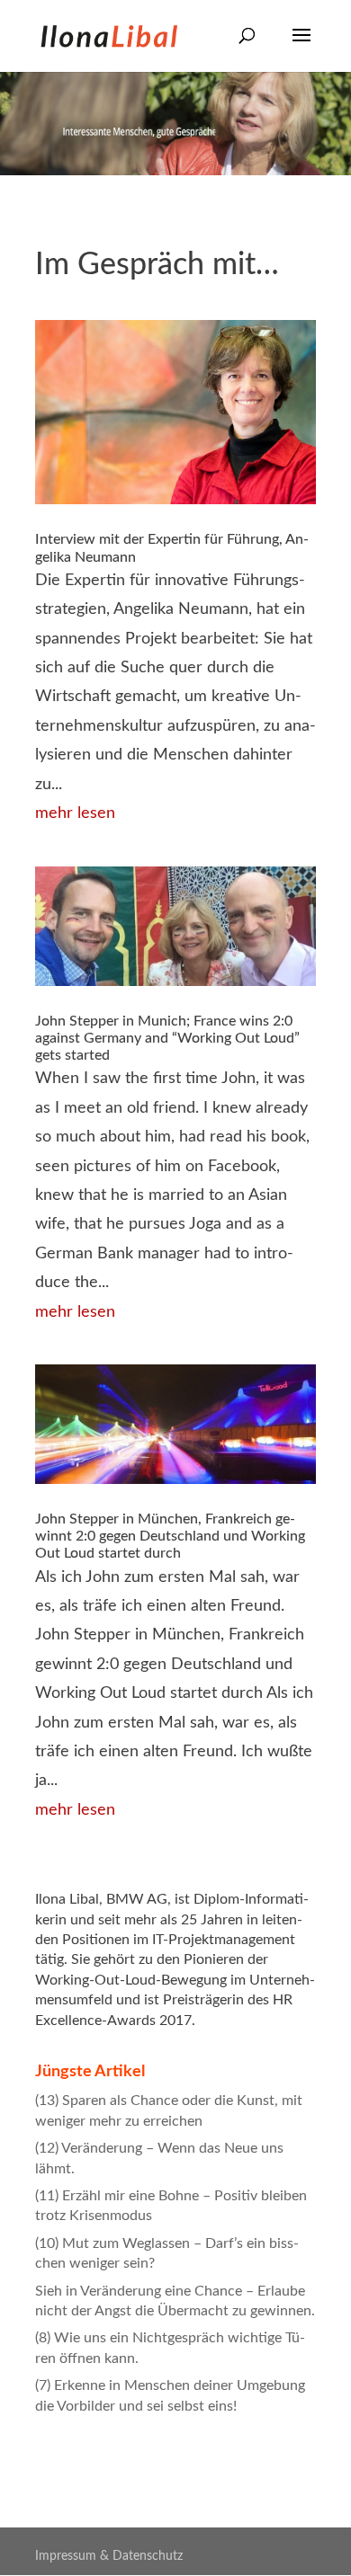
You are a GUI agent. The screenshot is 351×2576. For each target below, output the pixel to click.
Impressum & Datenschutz (109, 2556)
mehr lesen (75, 813)
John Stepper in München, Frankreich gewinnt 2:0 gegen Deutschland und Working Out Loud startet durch (170, 1536)
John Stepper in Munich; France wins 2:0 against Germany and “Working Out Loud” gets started (167, 1038)
